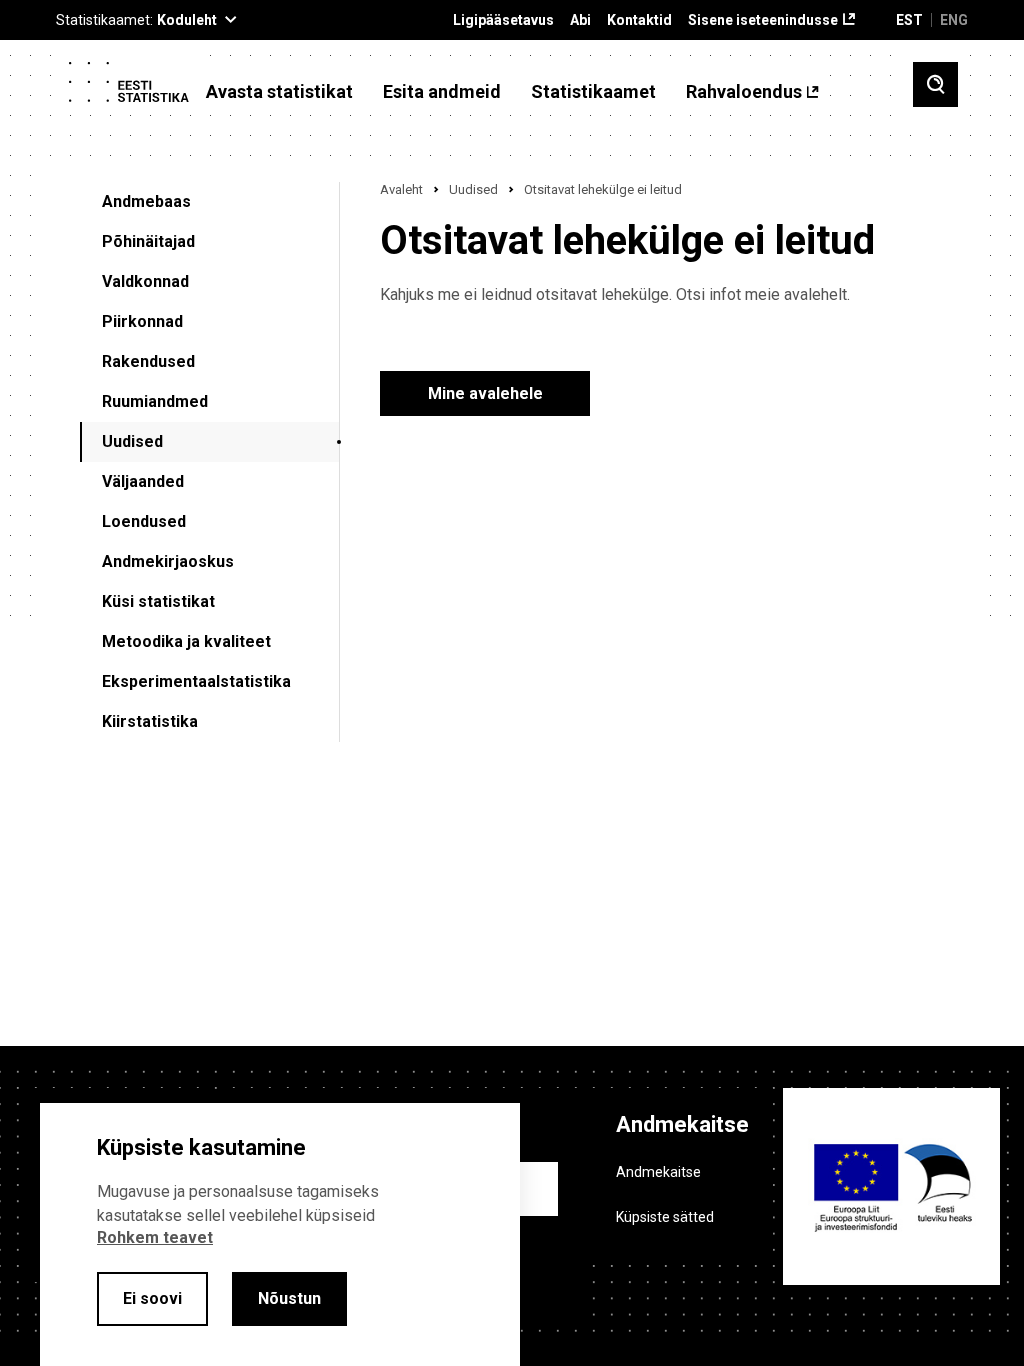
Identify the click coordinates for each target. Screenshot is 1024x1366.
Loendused (144, 521)
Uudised (132, 441)
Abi (580, 20)
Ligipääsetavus (503, 20)
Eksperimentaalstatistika (196, 681)
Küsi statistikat (158, 601)
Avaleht (401, 189)
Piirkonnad (142, 321)
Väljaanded (143, 481)
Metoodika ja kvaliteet (186, 641)
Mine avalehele (485, 393)
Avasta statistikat (279, 92)
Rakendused (148, 361)
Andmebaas (146, 201)
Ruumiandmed (155, 401)
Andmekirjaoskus (168, 561)
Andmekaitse (658, 1172)
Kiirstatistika (150, 721)
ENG (954, 20)
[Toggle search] (935, 84)
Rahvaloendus (744, 92)
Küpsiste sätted (665, 1217)
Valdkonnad (145, 281)
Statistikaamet (593, 92)
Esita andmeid (442, 92)
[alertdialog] (280, 1234)
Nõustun (289, 1298)
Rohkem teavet (155, 1237)
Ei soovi (152, 1298)
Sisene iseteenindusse (763, 20)
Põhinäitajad (148, 241)
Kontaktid (639, 20)
